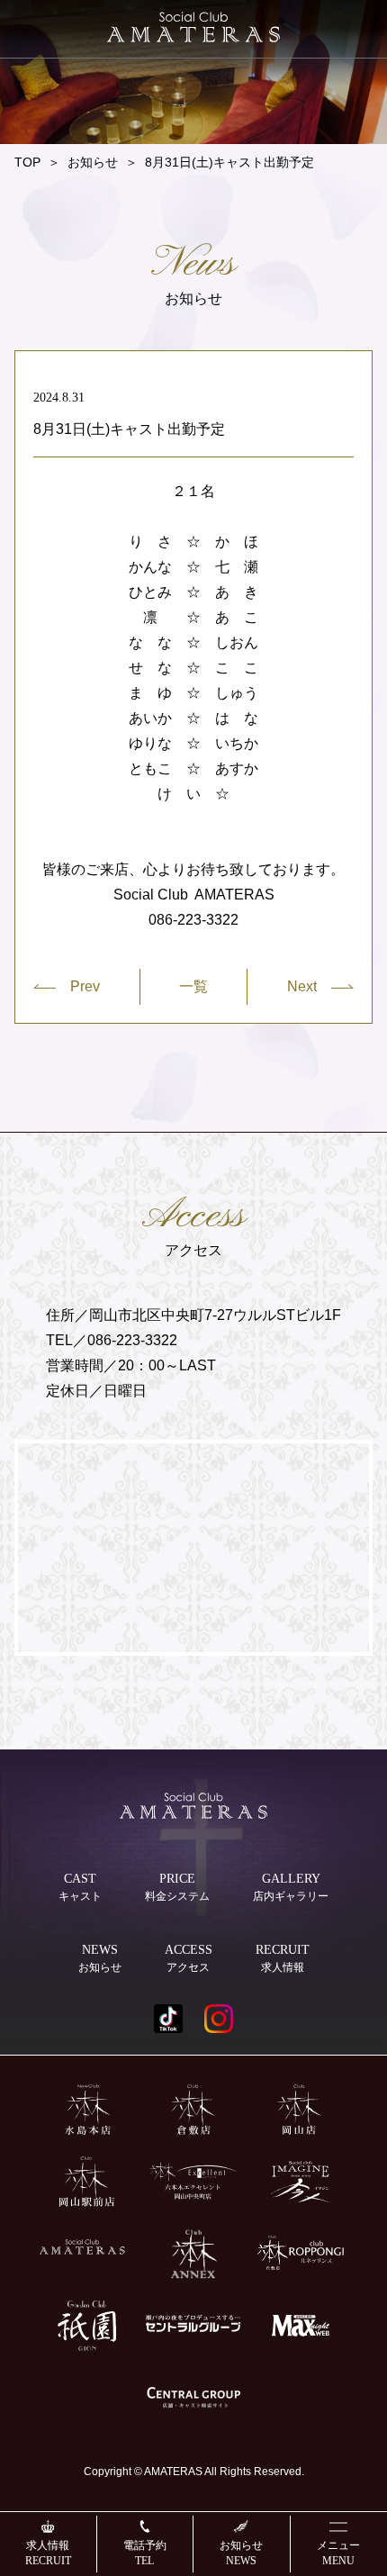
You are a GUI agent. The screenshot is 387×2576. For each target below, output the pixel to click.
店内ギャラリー (291, 1887)
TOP (27, 162)
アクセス (189, 1958)
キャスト (80, 1887)
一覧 (193, 987)
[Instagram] (219, 2019)
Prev (85, 986)
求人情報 (48, 2553)
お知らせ (241, 2553)
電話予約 (145, 2553)
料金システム (177, 1887)
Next (302, 986)
